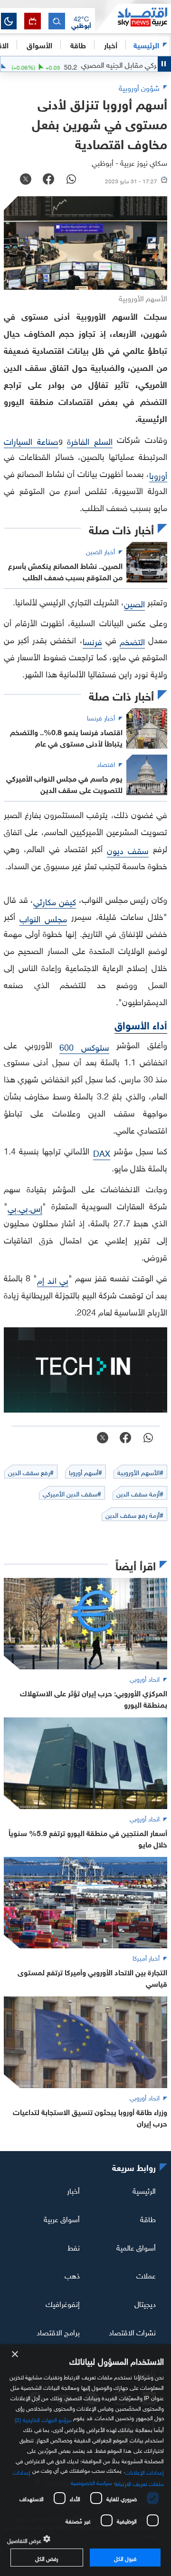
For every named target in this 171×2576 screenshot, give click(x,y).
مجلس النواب (43, 918)
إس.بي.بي (25, 1207)
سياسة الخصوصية (91, 2482)
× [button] (15, 2355)
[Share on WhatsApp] (71, 180)
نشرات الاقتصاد (132, 2332)
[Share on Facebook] (48, 180)
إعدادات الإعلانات (144, 2471)
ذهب (72, 2275)
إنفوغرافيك (63, 2303)
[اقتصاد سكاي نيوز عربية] (133, 18)
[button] (81, 21)
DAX (102, 1152)
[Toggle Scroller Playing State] (164, 64)
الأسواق (39, 44)
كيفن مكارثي (55, 901)
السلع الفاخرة (90, 440)
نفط (74, 2246)
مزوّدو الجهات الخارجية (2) (43, 2419)
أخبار (73, 2190)
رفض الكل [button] (47, 2558)
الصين (134, 603)
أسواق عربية (62, 2218)
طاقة (148, 2218)
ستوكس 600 (84, 1046)
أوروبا (158, 474)
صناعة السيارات (31, 440)
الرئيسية (146, 44)
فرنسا (92, 641)
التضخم (132, 641)
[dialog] (85, 2460)
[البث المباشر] (33, 21)
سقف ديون (128, 850)
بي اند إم (52, 1279)
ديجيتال (145, 2303)
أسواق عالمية (136, 2246)
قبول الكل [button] (125, 2558)
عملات (146, 2275)
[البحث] (57, 21)
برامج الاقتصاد (58, 2332)
